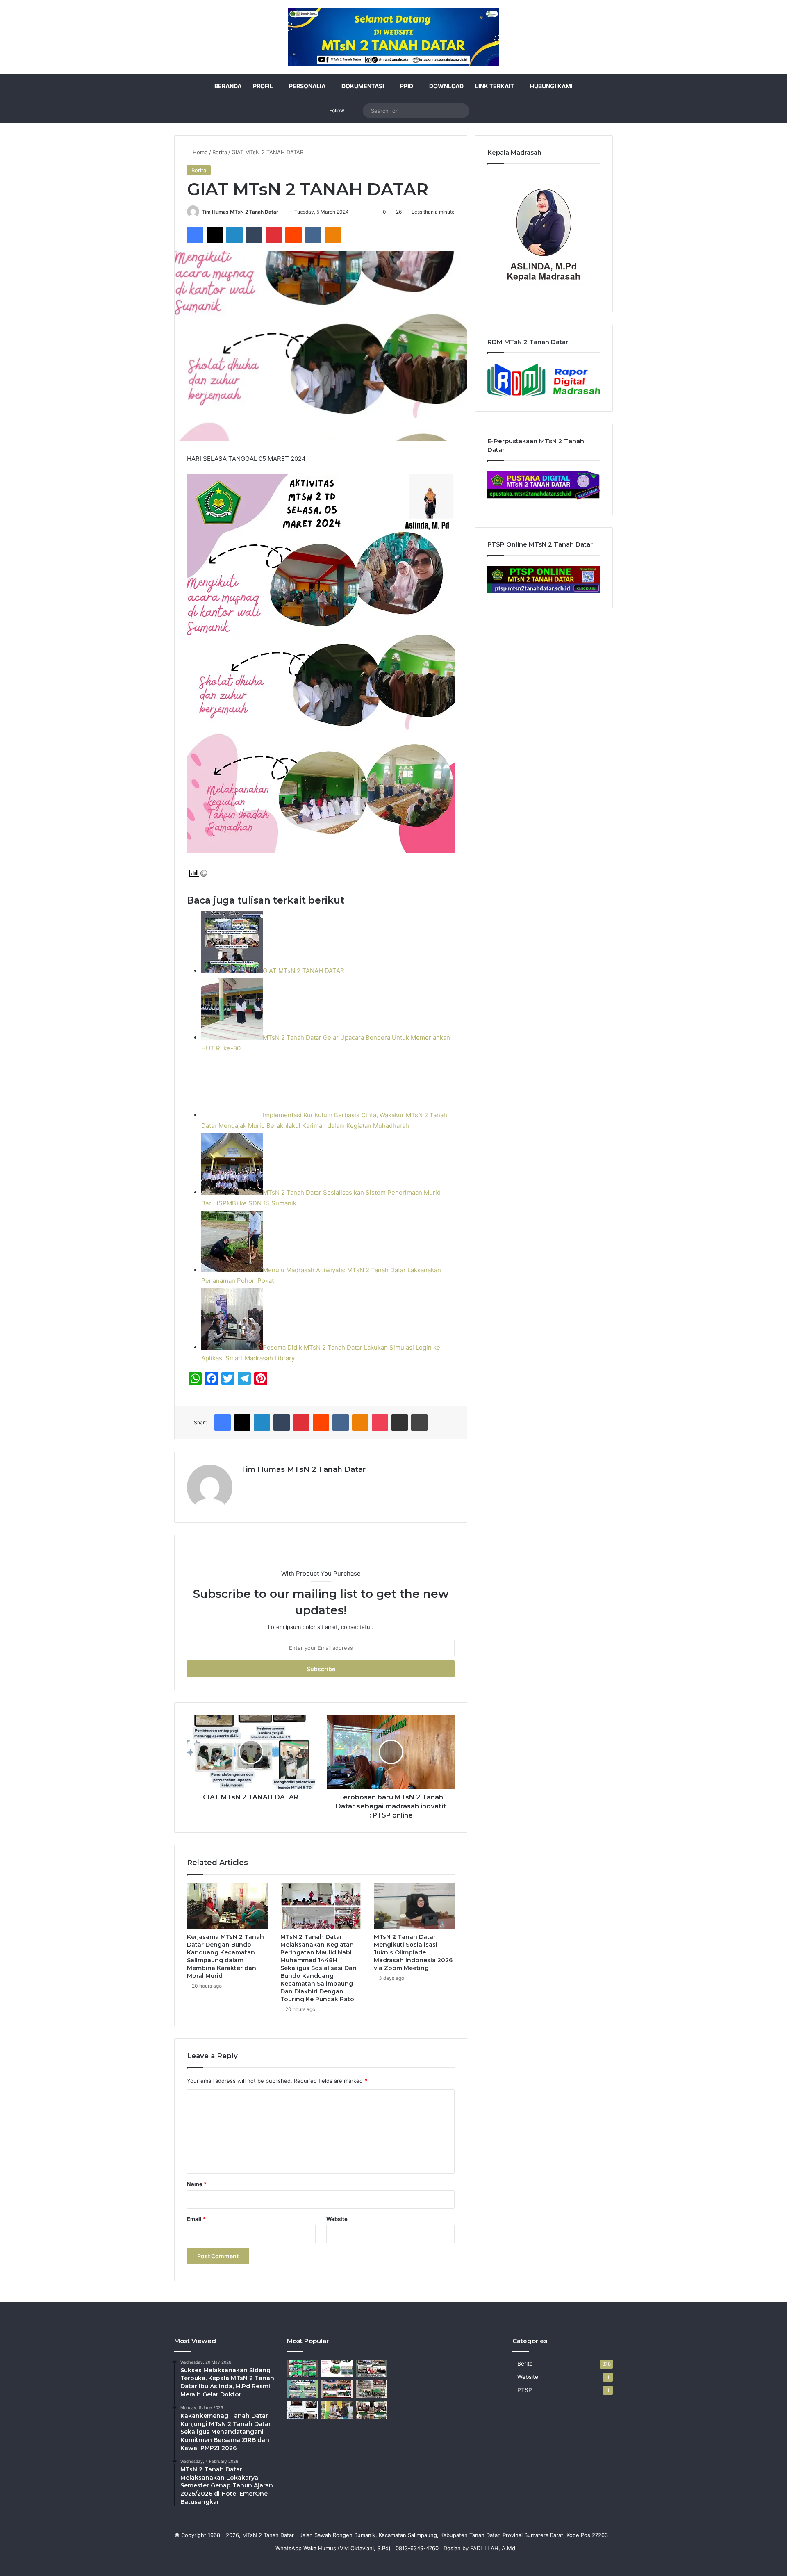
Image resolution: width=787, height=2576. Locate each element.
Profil (263, 86)
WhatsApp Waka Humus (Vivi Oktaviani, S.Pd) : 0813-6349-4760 (357, 2548)
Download (446, 86)
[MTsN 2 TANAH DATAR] (393, 37)
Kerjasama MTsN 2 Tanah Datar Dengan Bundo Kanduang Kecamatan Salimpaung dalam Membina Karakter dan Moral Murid (225, 1956)
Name (197, 2184)
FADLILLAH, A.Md (493, 2548)
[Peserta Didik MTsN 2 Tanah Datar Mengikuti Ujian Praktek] (337, 2410)
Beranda (228, 86)
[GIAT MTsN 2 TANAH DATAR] (303, 2368)
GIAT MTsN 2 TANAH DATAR (304, 971)
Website (337, 2219)
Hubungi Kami (551, 86)
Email (196, 2219)
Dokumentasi (363, 86)
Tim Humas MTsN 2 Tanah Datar (240, 212)
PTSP (525, 2390)
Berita (220, 152)
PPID (407, 86)
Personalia (307, 86)
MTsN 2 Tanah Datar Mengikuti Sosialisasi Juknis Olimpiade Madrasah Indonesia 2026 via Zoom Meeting (413, 1952)
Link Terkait (495, 86)
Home (199, 152)
